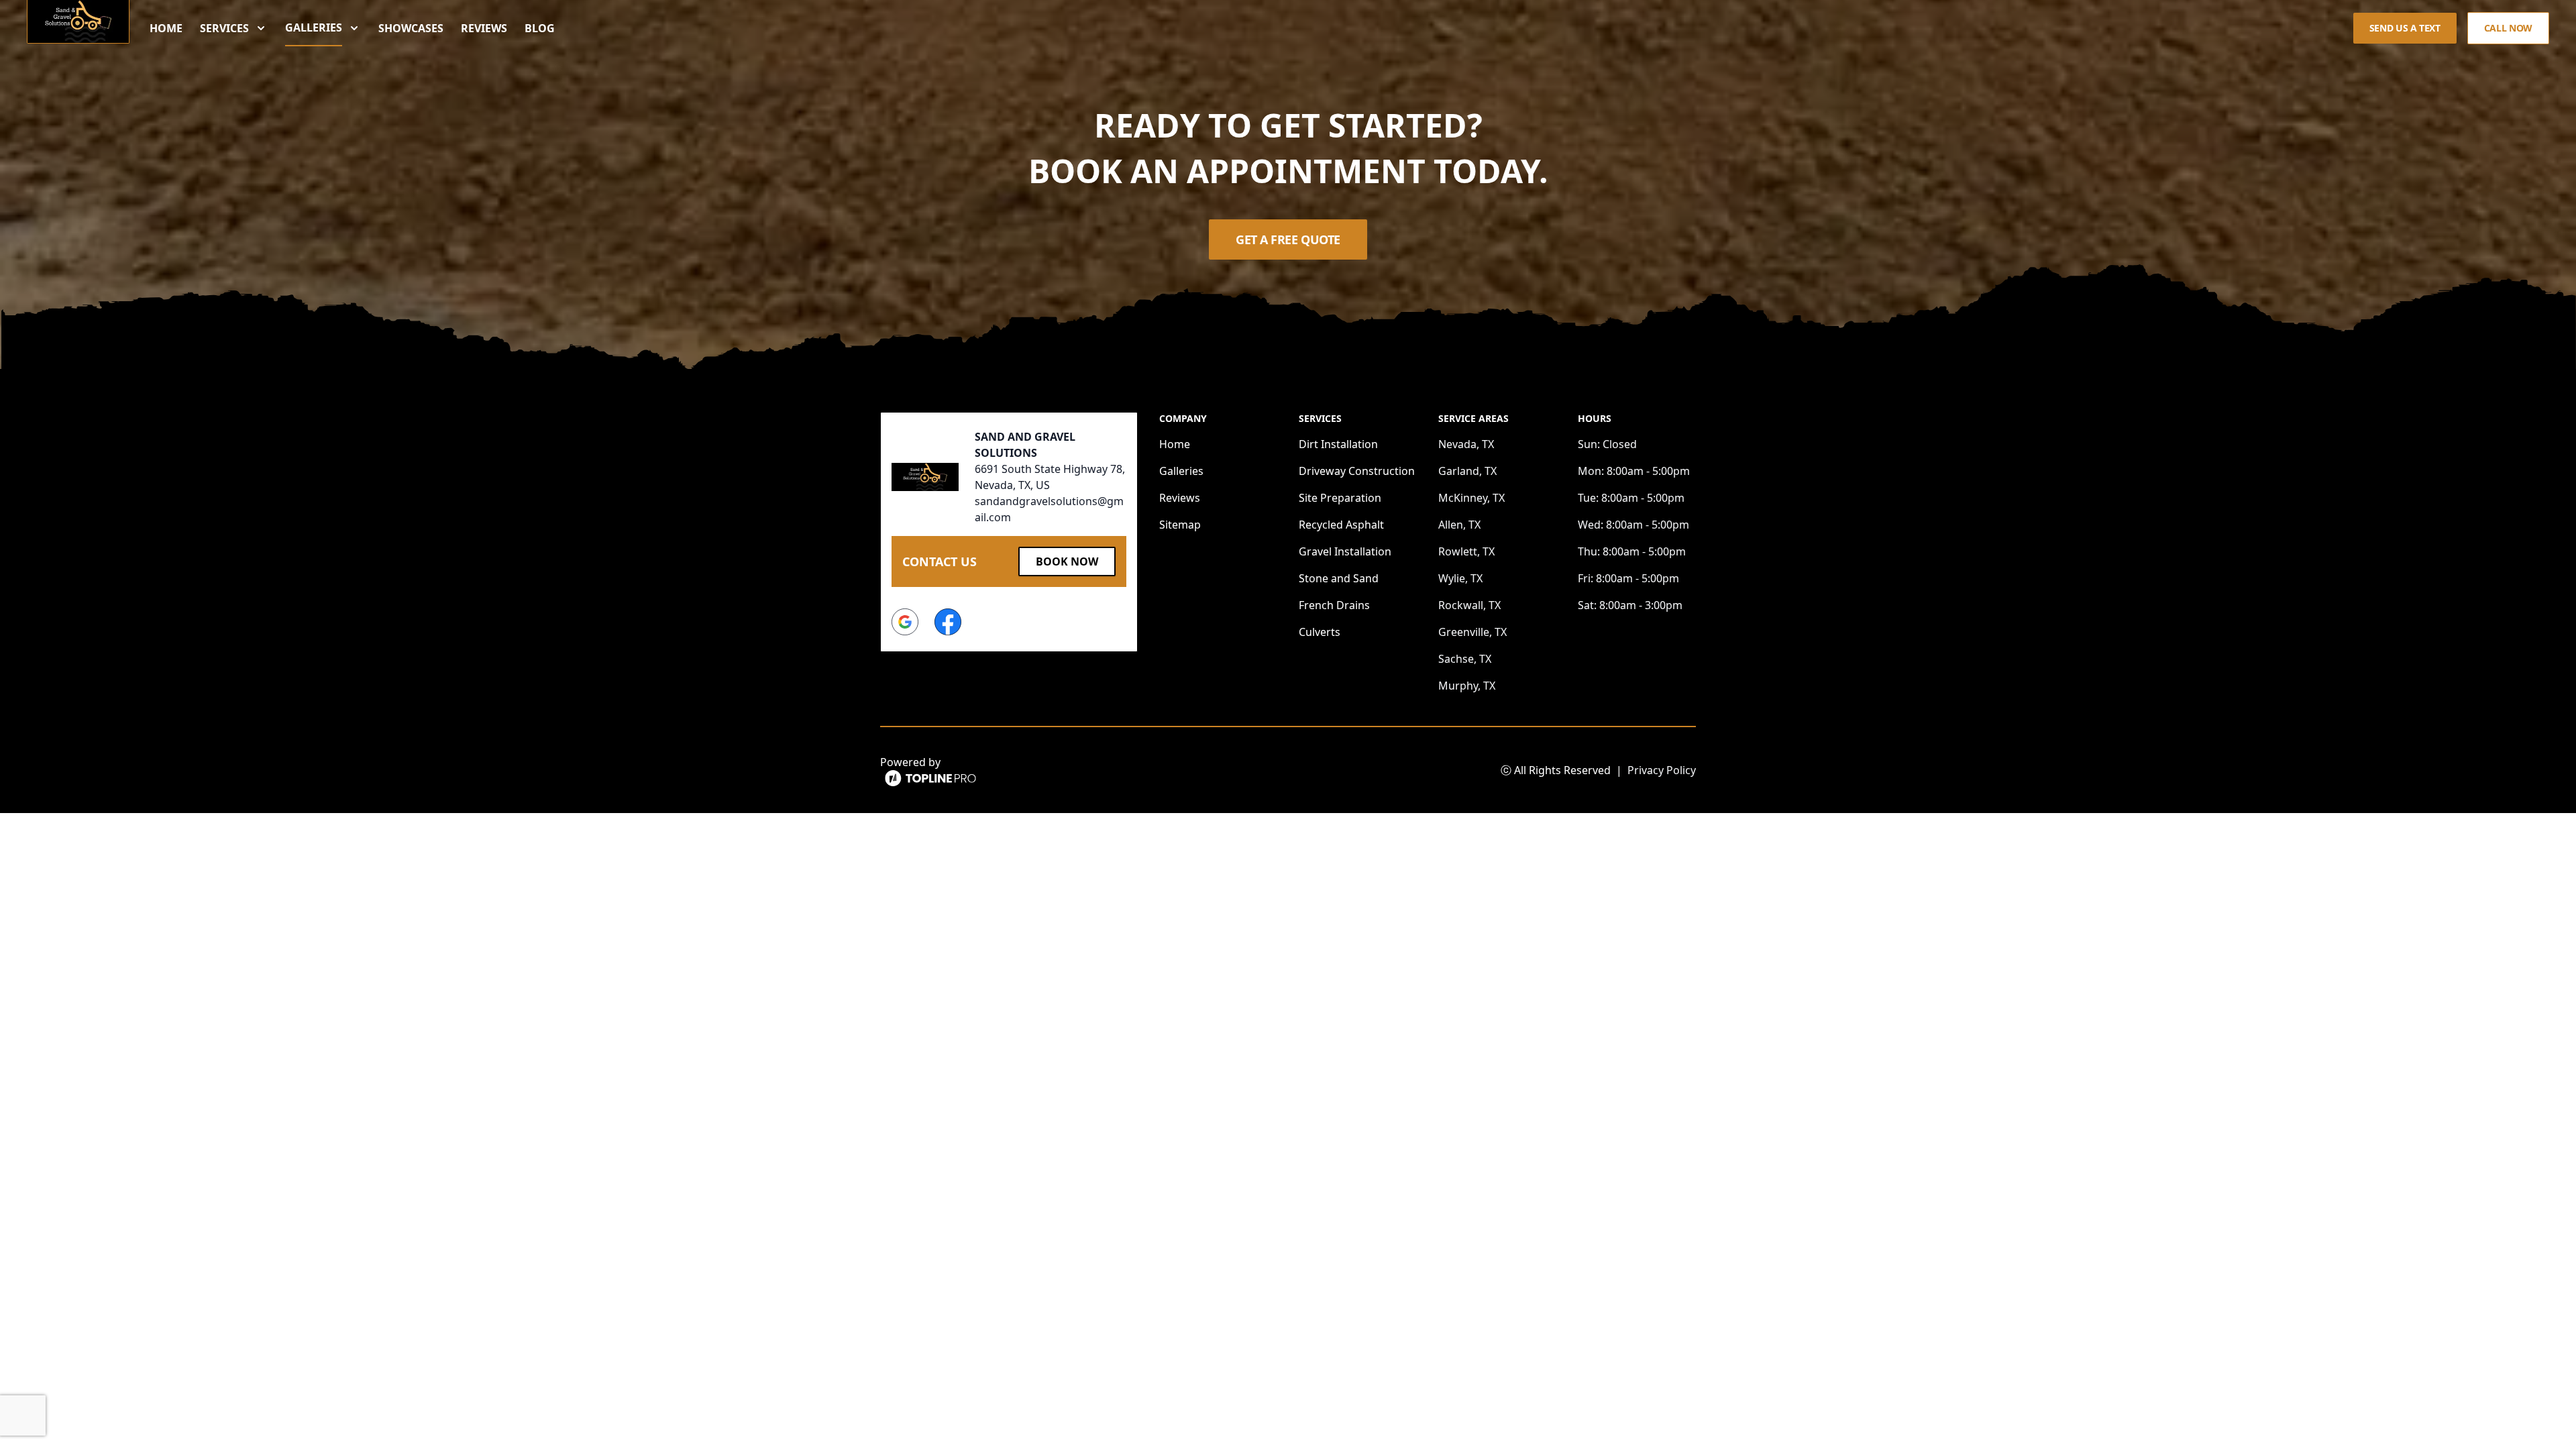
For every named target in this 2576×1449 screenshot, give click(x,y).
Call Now (2508, 28)
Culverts (1320, 632)
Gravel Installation (1345, 551)
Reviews (484, 28)
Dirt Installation (1338, 444)
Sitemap (1180, 525)
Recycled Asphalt (1341, 525)
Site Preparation (1340, 498)
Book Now (1067, 561)
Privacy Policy (1662, 770)
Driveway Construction (1357, 471)
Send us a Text (2405, 28)
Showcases (411, 28)
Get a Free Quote (1288, 239)
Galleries (1181, 471)
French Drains (1334, 605)
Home (166, 28)
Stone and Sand (1339, 578)
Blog (540, 28)
